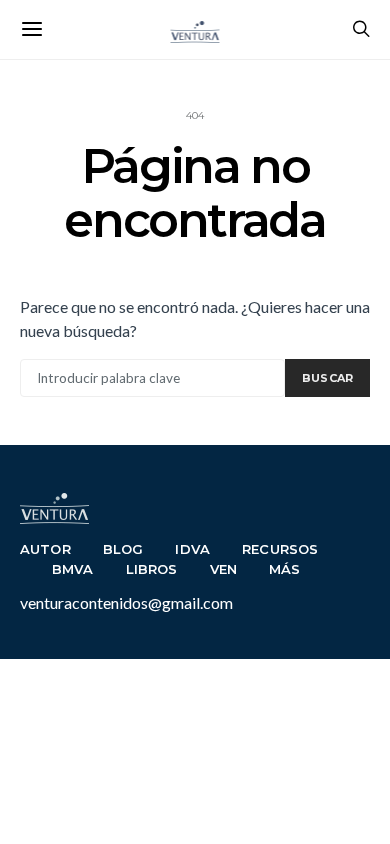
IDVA (192, 549)
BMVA (73, 569)
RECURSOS (280, 549)
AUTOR (45, 549)
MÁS (285, 569)
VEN (224, 569)
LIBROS (152, 569)
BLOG (123, 549)
